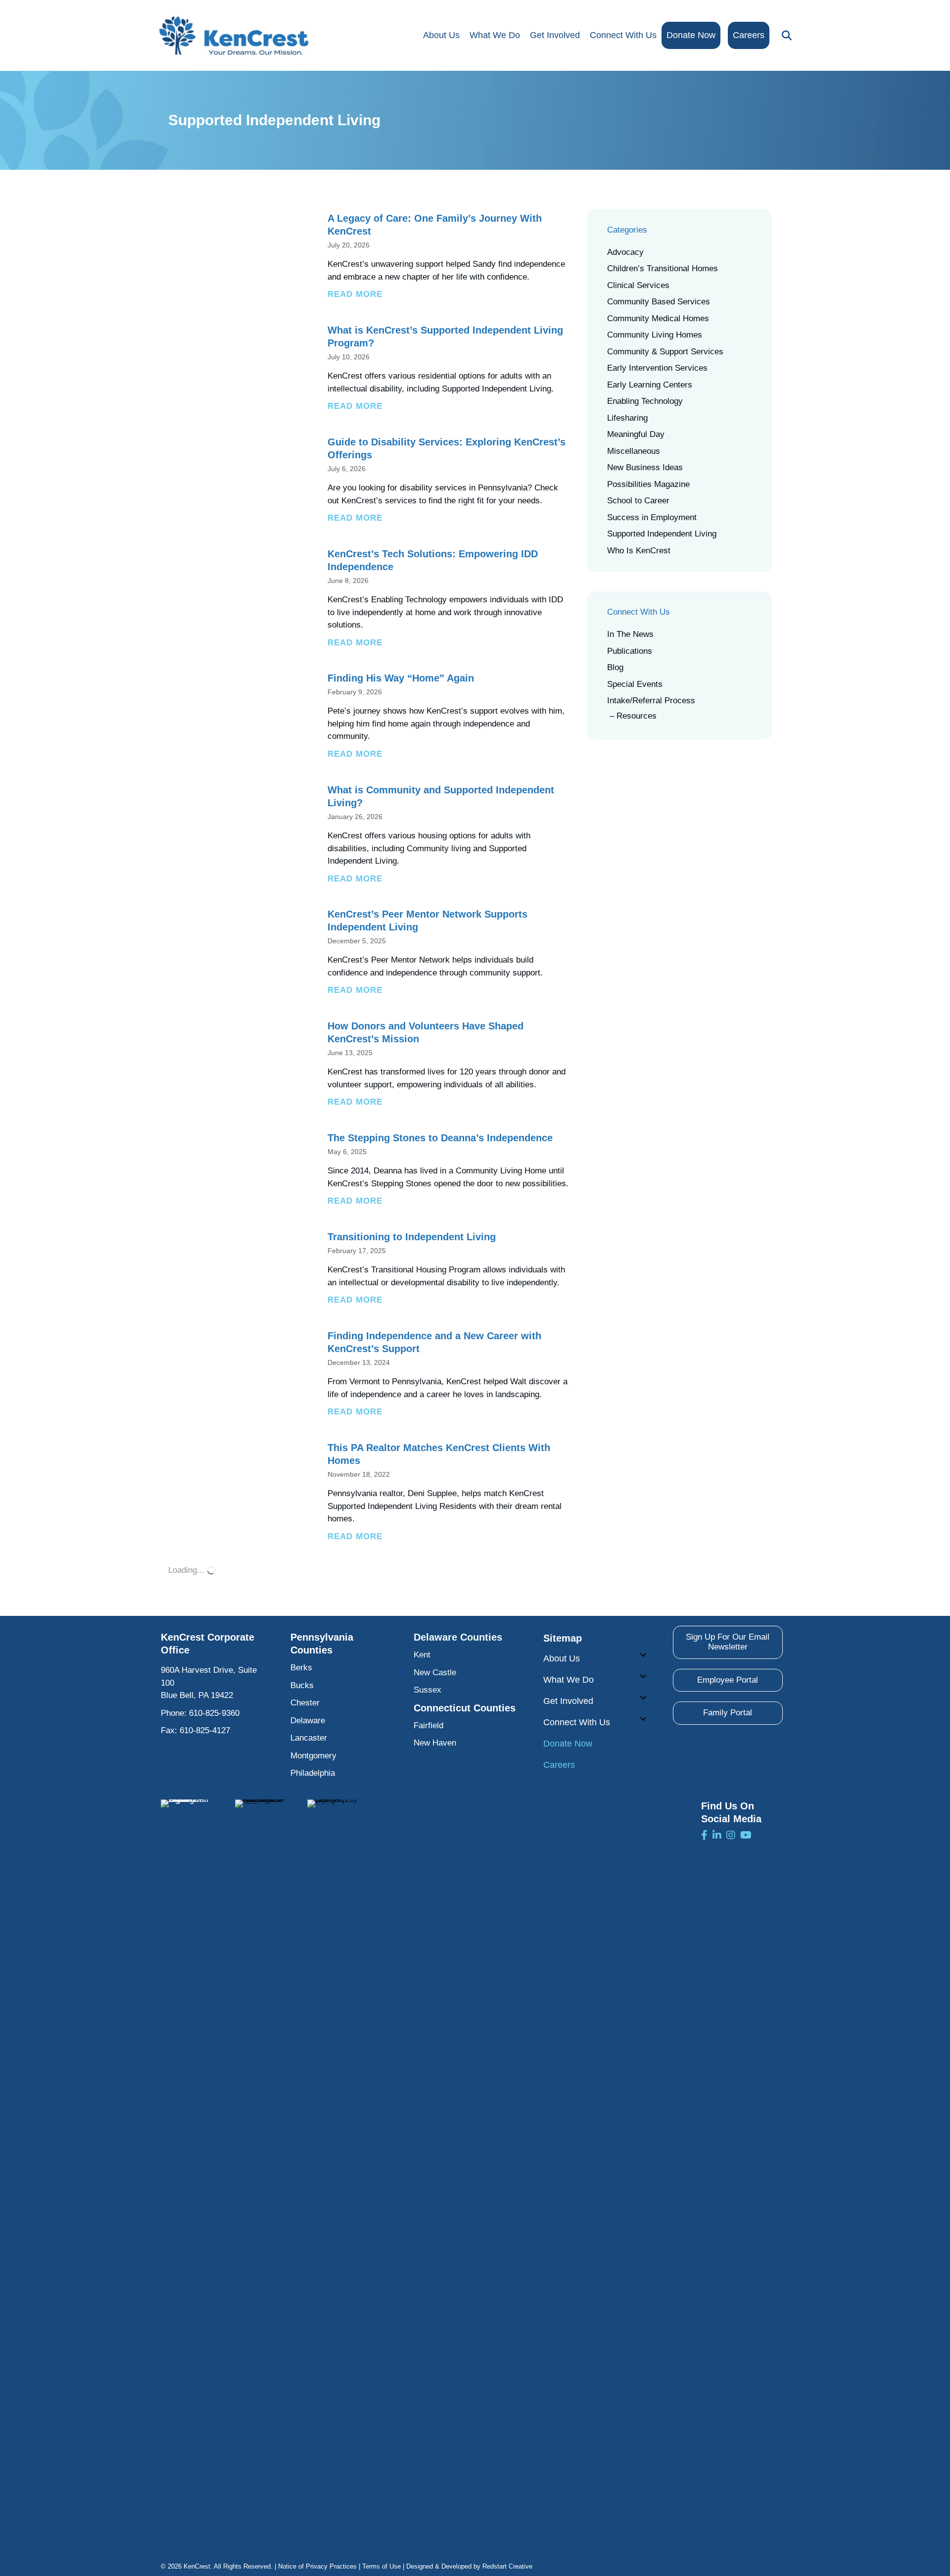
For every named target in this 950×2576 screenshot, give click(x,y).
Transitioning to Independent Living (412, 1237)
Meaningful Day (636, 434)
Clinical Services (638, 285)
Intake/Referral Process (651, 701)
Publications (630, 651)
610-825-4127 (205, 1730)
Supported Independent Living (662, 534)
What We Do (495, 35)
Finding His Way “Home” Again (401, 678)
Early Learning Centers (650, 385)
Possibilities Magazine (648, 484)
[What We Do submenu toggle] (643, 1676)
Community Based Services (659, 302)
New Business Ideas (645, 467)
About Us (441, 35)
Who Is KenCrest (639, 551)
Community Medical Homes (658, 318)
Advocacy (625, 252)
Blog (615, 667)
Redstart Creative (507, 2566)
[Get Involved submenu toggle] (643, 1698)
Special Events (635, 684)
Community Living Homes (655, 335)
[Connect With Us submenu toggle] (643, 1719)
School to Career (638, 501)
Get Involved (555, 35)
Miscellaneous (634, 451)
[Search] (784, 36)
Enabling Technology (645, 401)
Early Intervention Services (657, 368)
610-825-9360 (214, 1713)
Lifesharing (627, 418)
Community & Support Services (665, 352)
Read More (355, 294)
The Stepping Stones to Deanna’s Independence (440, 1138)
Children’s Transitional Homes (663, 268)
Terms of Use (381, 2566)
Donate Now (691, 35)
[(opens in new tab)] (186, 2170)
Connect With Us (623, 35)
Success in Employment (652, 517)
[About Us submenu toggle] (643, 1655)
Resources (637, 716)
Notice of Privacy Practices (317, 2566)
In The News (630, 634)
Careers (749, 35)
